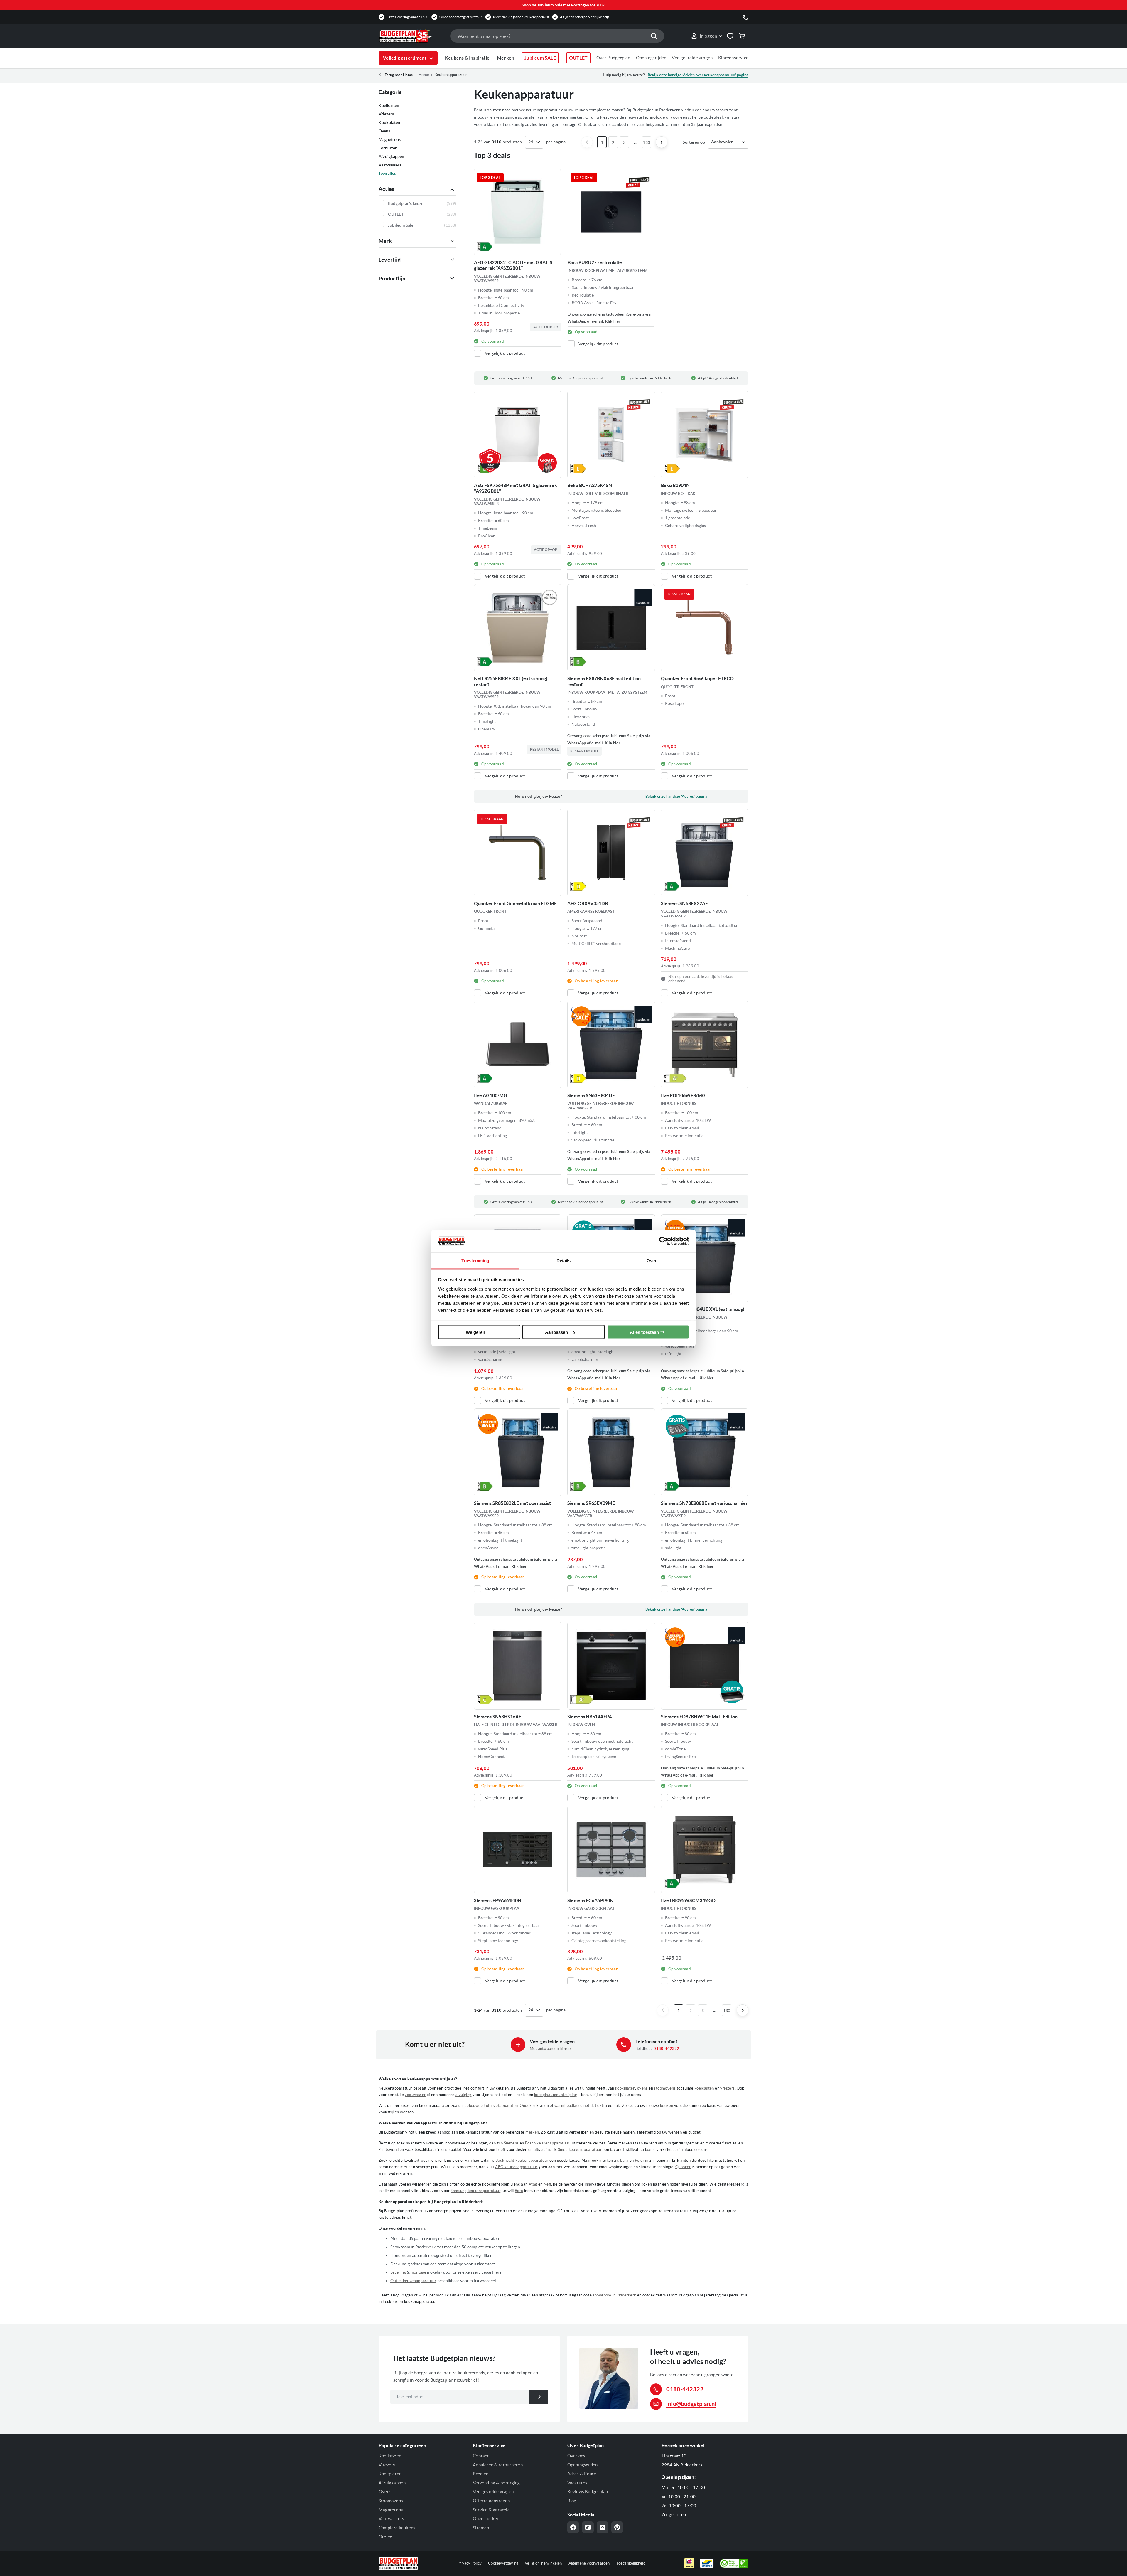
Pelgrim (642, 2160)
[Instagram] (603, 2527)
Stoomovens (391, 2501)
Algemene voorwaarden (589, 2563)
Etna (624, 2160)
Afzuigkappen (392, 2483)
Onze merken (486, 2519)
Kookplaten (390, 2474)
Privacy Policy (469, 2563)
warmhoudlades (568, 2106)
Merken (506, 58)
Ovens (385, 2492)
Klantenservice (733, 58)
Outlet (385, 2537)
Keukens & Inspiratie (467, 58)
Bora (519, 2191)
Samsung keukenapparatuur (475, 2191)
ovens (642, 2088)
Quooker (528, 2106)
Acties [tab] (386, 189)
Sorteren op (694, 142)
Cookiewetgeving (503, 2563)
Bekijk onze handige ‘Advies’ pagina (676, 796)
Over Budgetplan (613, 58)
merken (532, 2132)
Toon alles (387, 173)
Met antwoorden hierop (550, 2049)
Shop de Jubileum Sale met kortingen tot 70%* (564, 5)
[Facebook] (573, 2527)
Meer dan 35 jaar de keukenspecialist (521, 17)
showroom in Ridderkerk (615, 2295)
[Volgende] (662, 142)
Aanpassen (556, 1332)
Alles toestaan (644, 1332)
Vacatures (577, 2483)
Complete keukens (397, 2528)
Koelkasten (390, 2456)
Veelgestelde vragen (692, 58)
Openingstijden (651, 58)
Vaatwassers (391, 2519)
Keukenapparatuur (451, 75)
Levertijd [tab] (390, 260)
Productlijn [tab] (392, 278)
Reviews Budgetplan (588, 2492)
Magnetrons (391, 2510)
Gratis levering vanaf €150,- (408, 17)
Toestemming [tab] (475, 1260)
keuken (667, 2106)
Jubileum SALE (540, 58)
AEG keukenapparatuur (516, 2167)
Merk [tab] (385, 241)
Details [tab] (564, 1260)
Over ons (576, 2456)
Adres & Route (582, 2474)
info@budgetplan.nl (691, 2404)
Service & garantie (491, 2510)
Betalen (481, 2474)
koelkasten (704, 2088)
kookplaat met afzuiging (556, 2095)
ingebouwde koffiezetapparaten (490, 2106)
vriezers (727, 2088)
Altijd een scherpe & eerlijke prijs (585, 17)
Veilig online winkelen (543, 2563)
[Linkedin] (588, 2527)
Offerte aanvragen (491, 2501)
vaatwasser (415, 2095)
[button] (706, 36)
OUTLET (578, 58)
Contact (481, 2456)
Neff (547, 2184)
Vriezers (387, 2465)
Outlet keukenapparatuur (413, 2281)
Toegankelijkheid (631, 2563)
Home (424, 75)
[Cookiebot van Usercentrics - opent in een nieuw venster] (663, 1241)
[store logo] (411, 36)
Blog (572, 2501)
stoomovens (665, 2088)
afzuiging (464, 2095)
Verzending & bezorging (496, 2483)
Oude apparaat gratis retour (461, 17)
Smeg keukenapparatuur (580, 2150)
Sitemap (481, 2528)
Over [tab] (652, 1260)
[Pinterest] (617, 2527)
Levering (398, 2272)
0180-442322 (666, 2049)
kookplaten (625, 2088)
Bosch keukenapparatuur (547, 2143)
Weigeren (475, 1332)
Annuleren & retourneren (498, 2465)
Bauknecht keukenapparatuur (522, 2160)
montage (418, 2272)
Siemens (511, 2143)
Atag (533, 2184)
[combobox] (557, 36)
